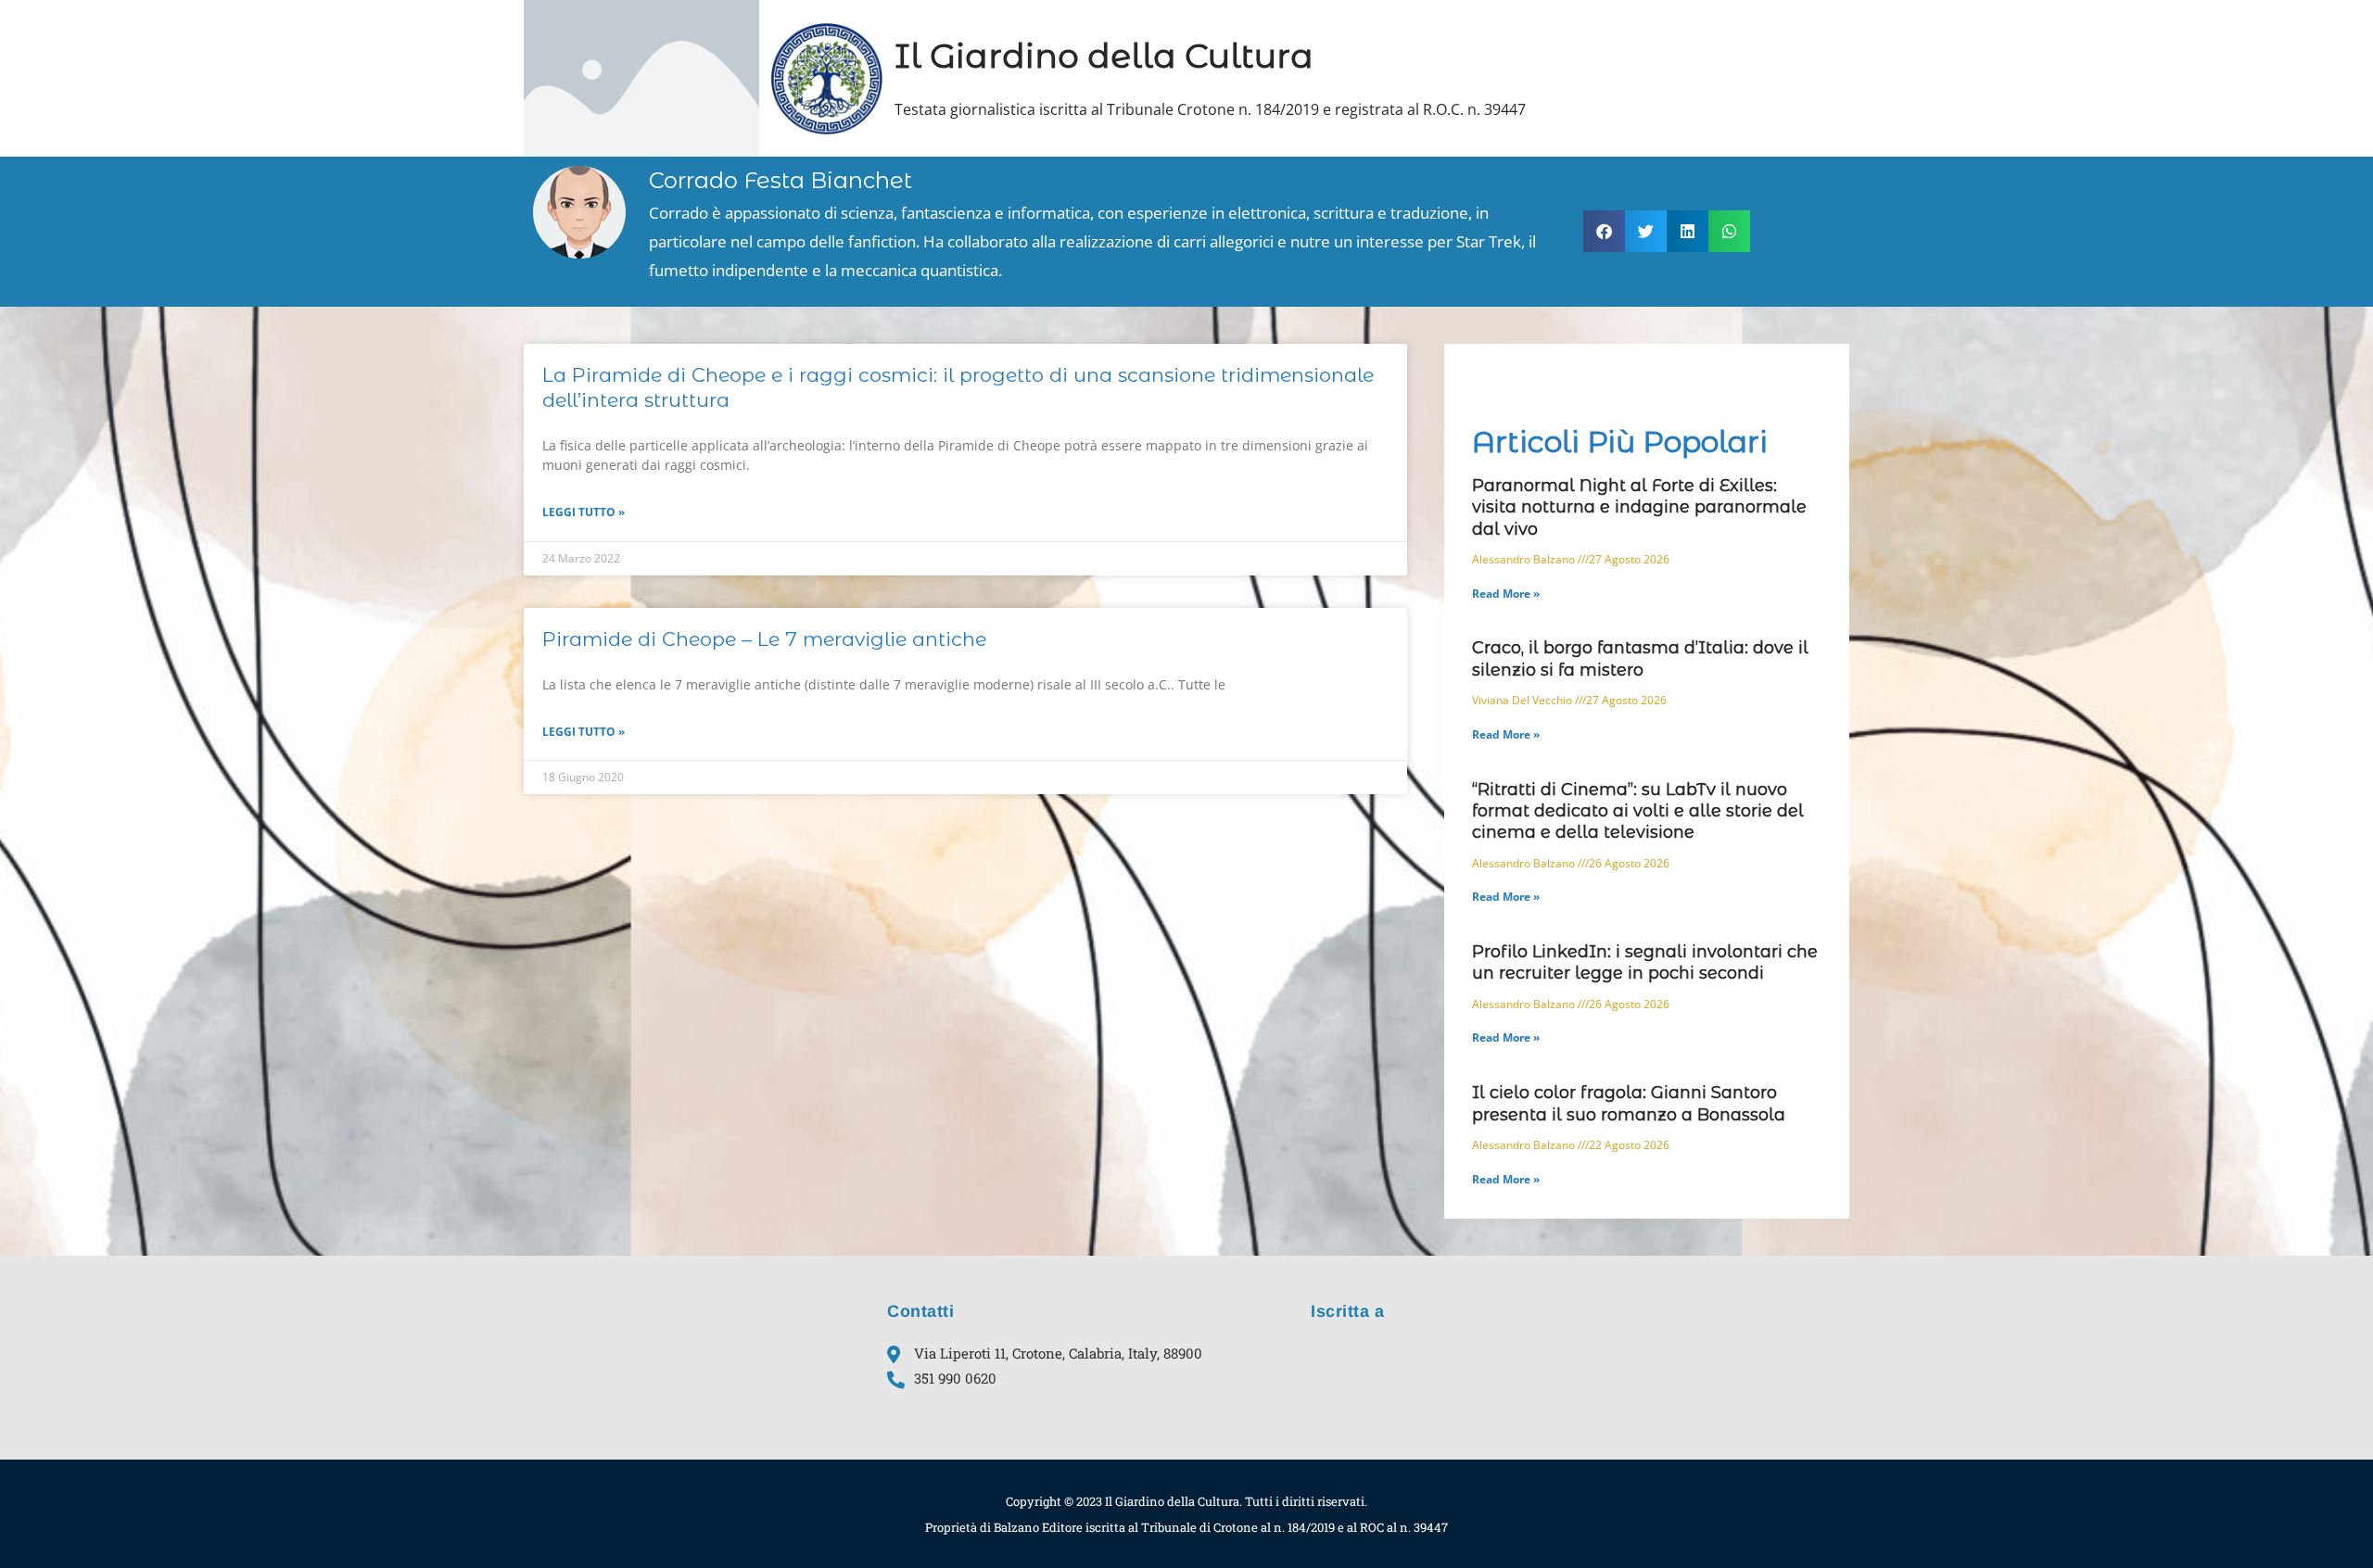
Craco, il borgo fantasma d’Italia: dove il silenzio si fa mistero (1640, 658)
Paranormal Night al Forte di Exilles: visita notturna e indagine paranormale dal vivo (1639, 507)
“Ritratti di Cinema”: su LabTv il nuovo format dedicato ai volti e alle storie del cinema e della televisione (1638, 811)
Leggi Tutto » (584, 512)
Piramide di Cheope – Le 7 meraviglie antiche (764, 639)
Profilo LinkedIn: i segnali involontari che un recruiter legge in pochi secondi (1645, 962)
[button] (1604, 231)
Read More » (1506, 594)
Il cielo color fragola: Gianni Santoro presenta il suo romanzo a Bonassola (1629, 1103)
